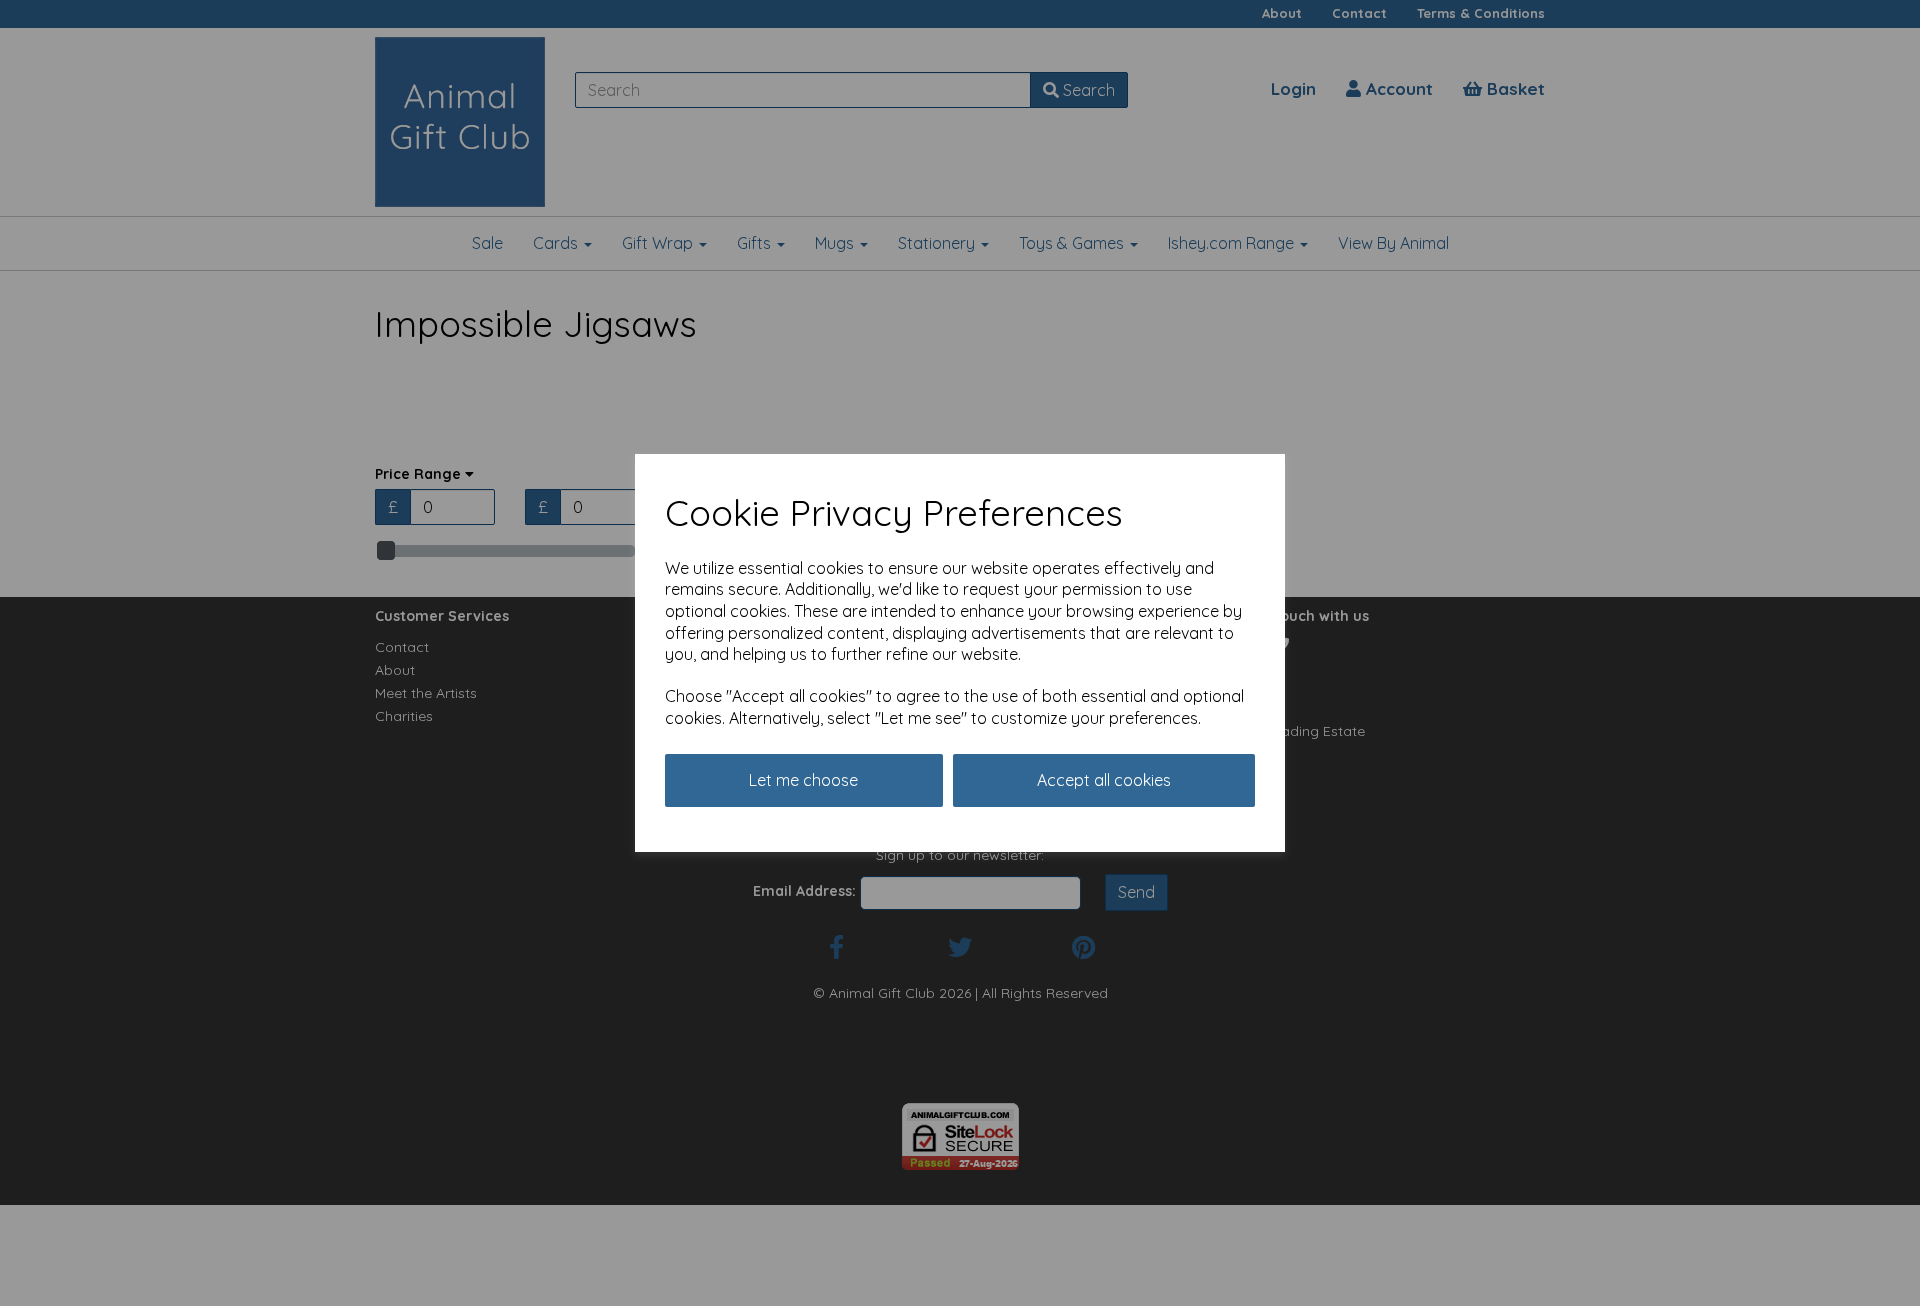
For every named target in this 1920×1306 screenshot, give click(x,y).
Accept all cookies (1104, 780)
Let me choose (803, 780)
